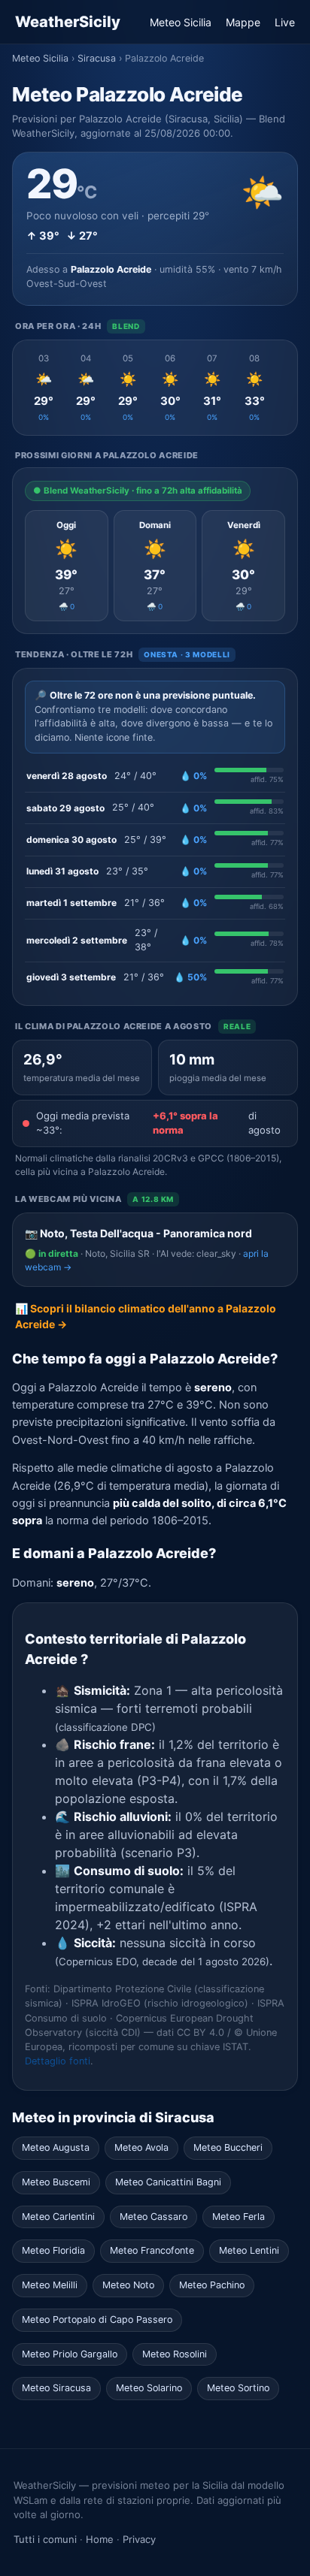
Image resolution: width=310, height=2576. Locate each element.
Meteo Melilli (50, 2285)
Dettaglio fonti (58, 2061)
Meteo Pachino (212, 2285)
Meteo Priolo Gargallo (70, 2354)
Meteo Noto (128, 2285)
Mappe (243, 22)
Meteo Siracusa (56, 2388)
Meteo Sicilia (181, 22)
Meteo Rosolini (175, 2354)
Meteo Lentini (249, 2250)
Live (285, 22)
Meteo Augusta (56, 2147)
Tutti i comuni (45, 2539)
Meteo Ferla (239, 2217)
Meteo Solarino (149, 2388)
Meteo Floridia (53, 2250)
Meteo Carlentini (58, 2217)
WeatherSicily (68, 22)
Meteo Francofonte (152, 2250)
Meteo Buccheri (228, 2147)
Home (100, 2539)
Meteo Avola (141, 2147)
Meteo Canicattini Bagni (168, 2182)
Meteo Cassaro (153, 2217)
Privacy (139, 2539)
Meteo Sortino (238, 2388)
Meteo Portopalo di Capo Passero (97, 2319)
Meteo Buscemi (56, 2182)
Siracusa (97, 58)
